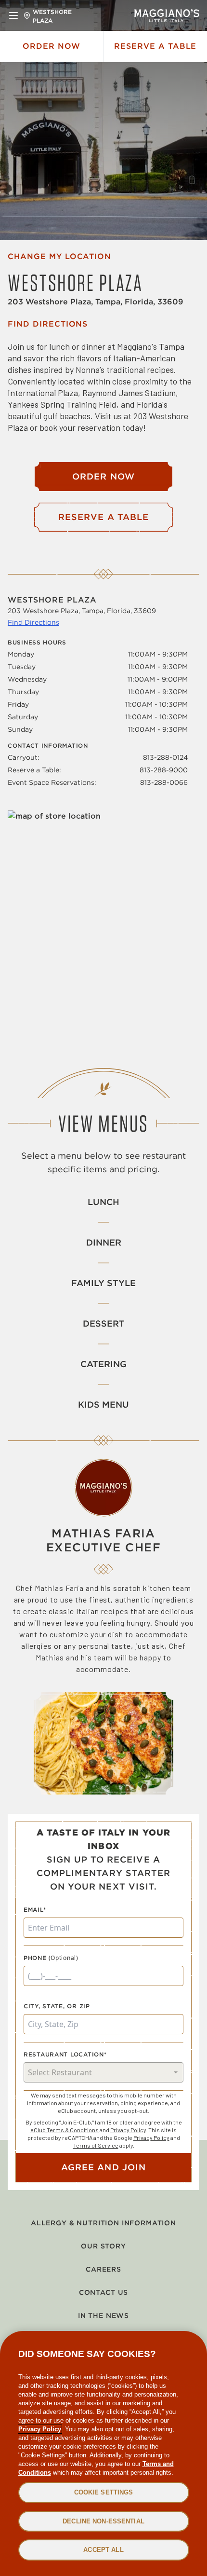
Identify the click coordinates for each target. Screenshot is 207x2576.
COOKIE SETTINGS (104, 2492)
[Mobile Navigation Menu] (13, 15)
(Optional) (64, 1958)
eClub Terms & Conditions (65, 2130)
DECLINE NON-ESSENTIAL (103, 2521)
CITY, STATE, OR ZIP (57, 2006)
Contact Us (103, 2292)
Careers (103, 2269)
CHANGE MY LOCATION (59, 256)
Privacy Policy (128, 2130)
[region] (103, 2453)
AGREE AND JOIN (103, 2167)
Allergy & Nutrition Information (103, 2223)
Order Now (52, 46)
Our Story (103, 2246)
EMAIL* (35, 1910)
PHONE (35, 1958)
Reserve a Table (155, 46)
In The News (103, 2316)
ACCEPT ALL (103, 2550)
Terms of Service (96, 2145)
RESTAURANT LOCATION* (65, 2054)
